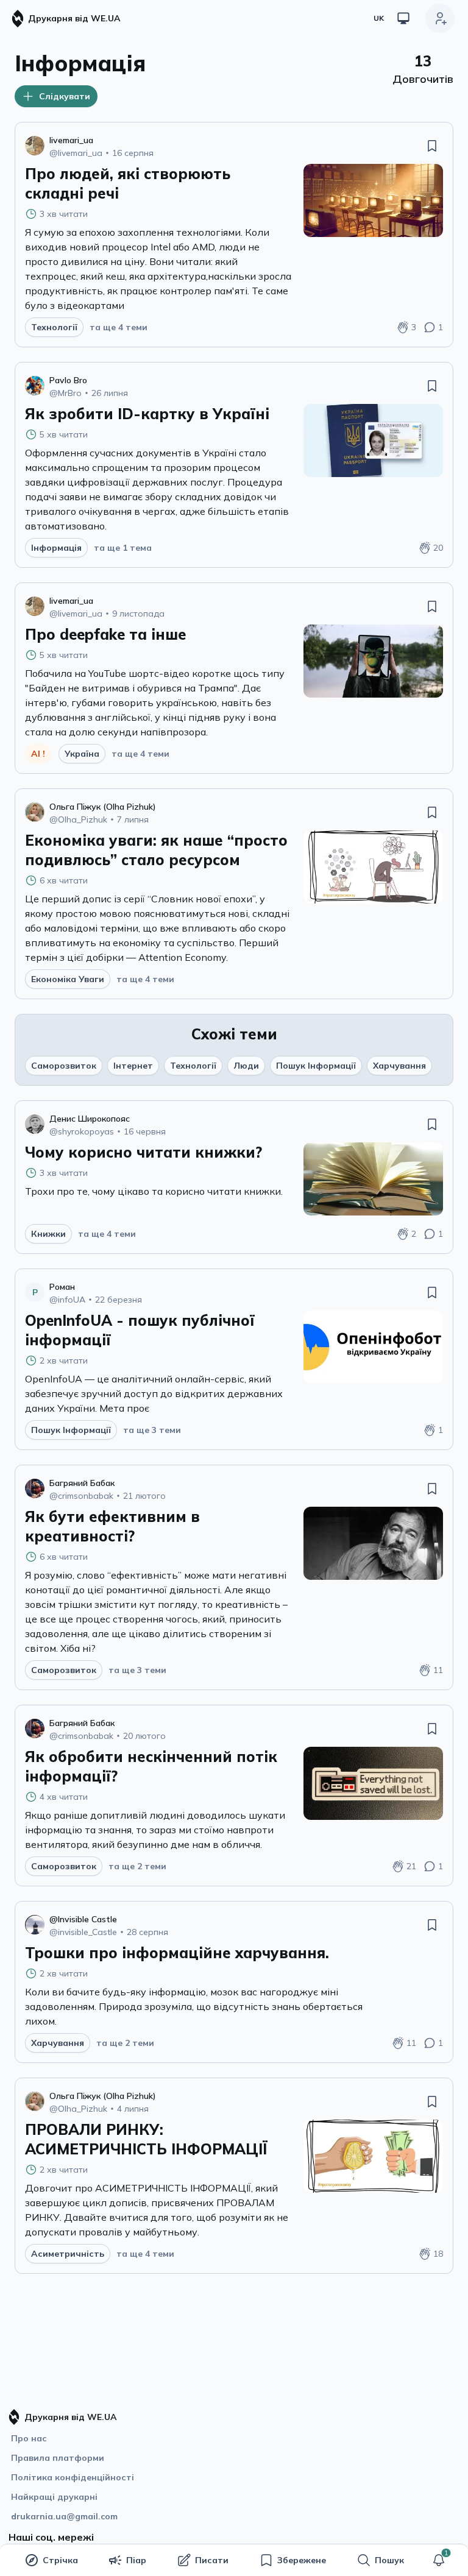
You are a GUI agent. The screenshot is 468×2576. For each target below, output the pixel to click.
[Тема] (403, 18)
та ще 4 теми (119, 327)
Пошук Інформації (316, 1066)
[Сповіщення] (439, 2560)
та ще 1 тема (123, 548)
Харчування (399, 1066)
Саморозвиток (64, 1066)
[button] (439, 2560)
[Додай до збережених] (432, 146)
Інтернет (133, 1066)
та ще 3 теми (152, 1430)
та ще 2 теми (137, 1866)
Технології (193, 1066)
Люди (246, 1066)
